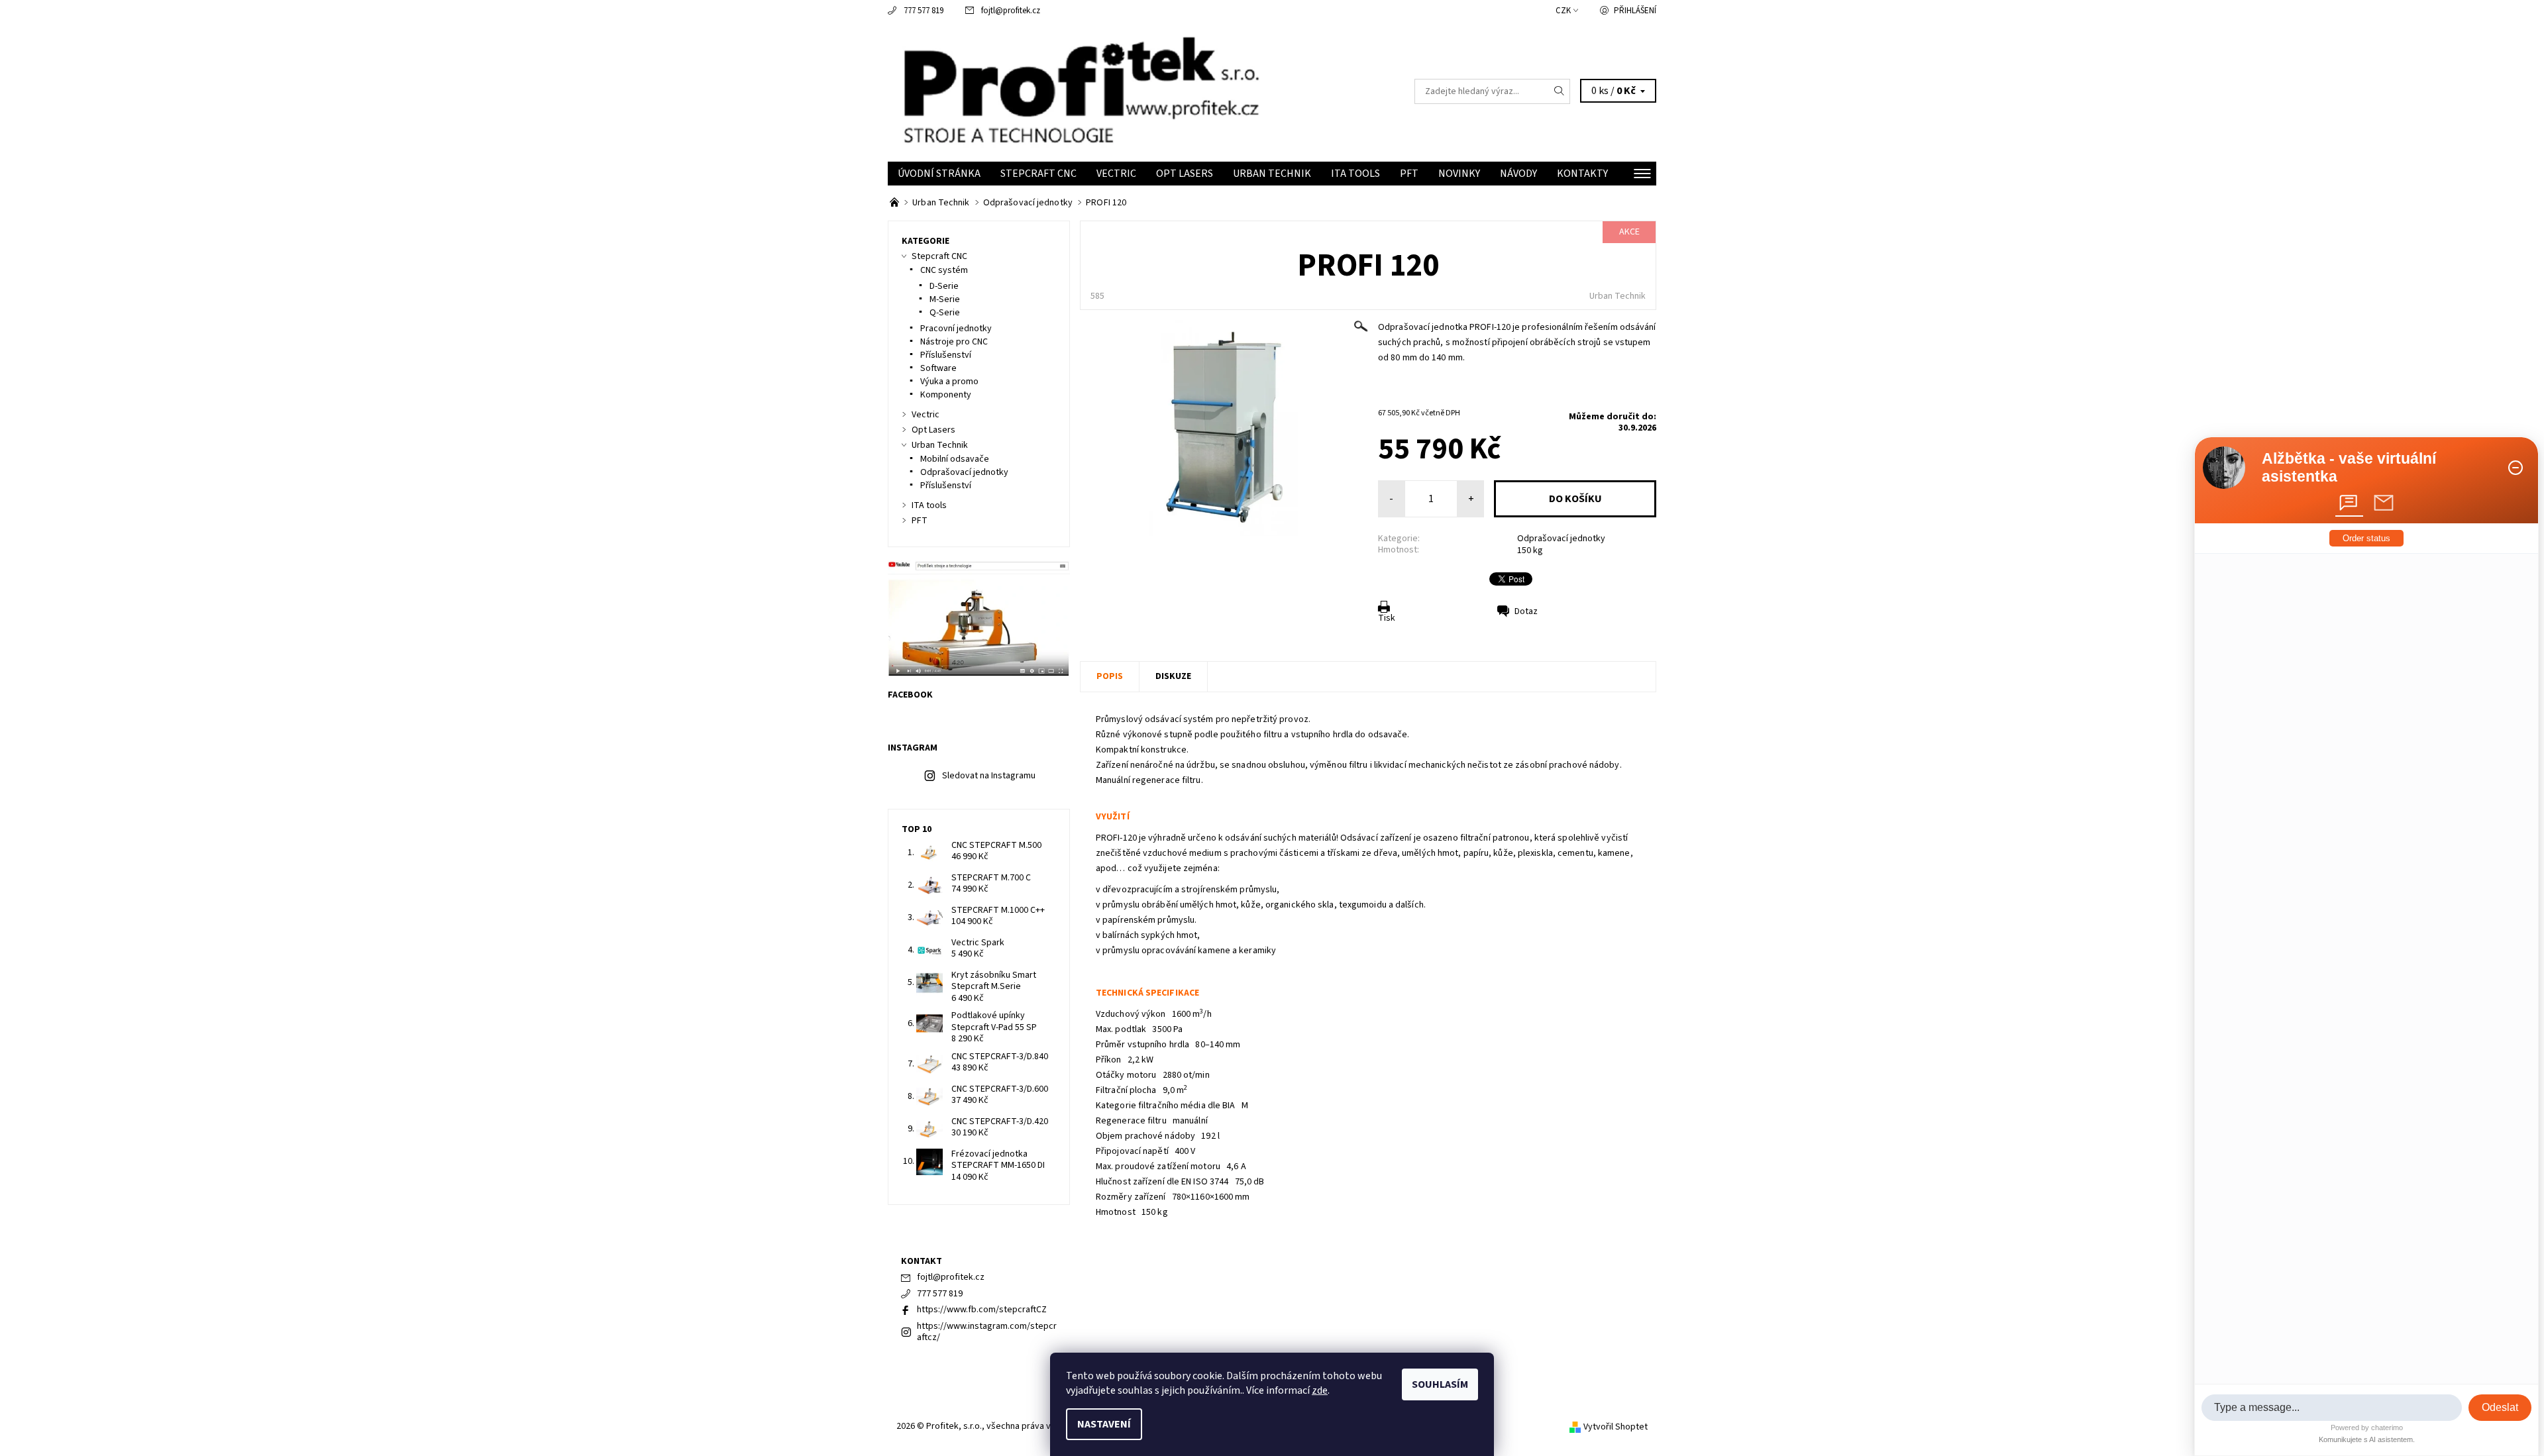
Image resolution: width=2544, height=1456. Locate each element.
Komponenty (946, 395)
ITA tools (1355, 174)
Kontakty (1582, 174)
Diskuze (1173, 676)
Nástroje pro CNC (954, 342)
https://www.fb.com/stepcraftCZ (982, 1310)
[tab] (2349, 503)
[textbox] (2332, 1408)
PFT (1409, 174)
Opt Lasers (1185, 174)
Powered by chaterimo (2367, 1428)
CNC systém (944, 270)
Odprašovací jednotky (1561, 539)
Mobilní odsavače (955, 459)
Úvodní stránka (939, 174)
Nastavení (1104, 1424)
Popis (1110, 676)
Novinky (1459, 174)
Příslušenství (946, 355)
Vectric (1116, 174)
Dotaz (1526, 611)
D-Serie (944, 286)
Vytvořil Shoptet (1616, 1427)
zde (1320, 1390)
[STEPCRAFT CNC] (895, 203)
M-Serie (945, 299)
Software (938, 368)
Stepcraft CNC (1038, 174)
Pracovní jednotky (956, 329)
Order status (2366, 538)
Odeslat (2500, 1407)
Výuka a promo (949, 382)
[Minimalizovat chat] (2516, 468)
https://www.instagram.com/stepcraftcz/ (987, 1332)
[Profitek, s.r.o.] (1080, 91)
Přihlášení (1635, 11)
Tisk (1387, 618)
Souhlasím (1440, 1384)
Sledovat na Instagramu (989, 776)
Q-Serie (945, 313)
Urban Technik (1272, 174)
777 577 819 (924, 11)
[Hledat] (1560, 91)
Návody (1518, 174)
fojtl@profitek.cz (1011, 11)
